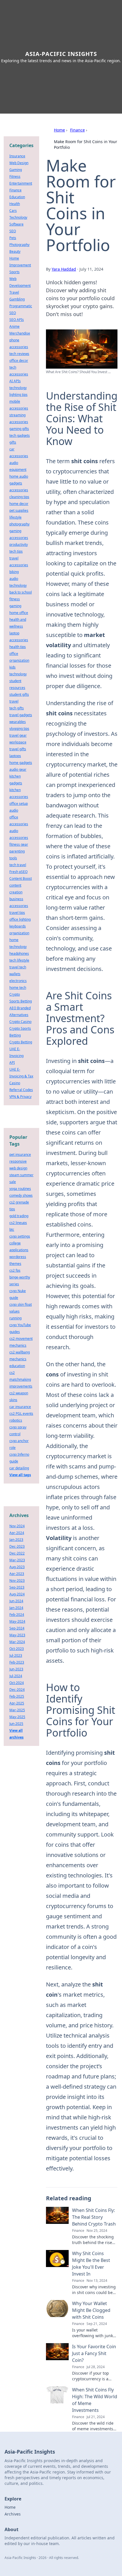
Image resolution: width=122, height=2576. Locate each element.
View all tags (20, 1475)
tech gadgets (20, 435)
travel (14, 701)
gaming (15, 606)
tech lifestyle (19, 960)
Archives (13, 2514)
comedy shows (21, 1195)
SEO (13, 231)
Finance (77, 130)
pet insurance (20, 1155)
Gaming (16, 170)
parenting (17, 851)
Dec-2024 (17, 1690)
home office (19, 613)
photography (19, 524)
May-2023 (17, 1635)
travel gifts (18, 749)
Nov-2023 (17, 1581)
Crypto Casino (20, 1022)
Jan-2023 (16, 1540)
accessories (19, 490)
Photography (19, 245)
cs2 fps (15, 1270)
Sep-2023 (17, 1587)
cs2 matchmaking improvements (21, 1379)
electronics (18, 981)
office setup (19, 804)
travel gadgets (21, 715)
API (12, 1063)
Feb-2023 (17, 1662)
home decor (19, 504)
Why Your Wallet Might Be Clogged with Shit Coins (91, 2310)
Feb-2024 (17, 1615)
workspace (18, 742)
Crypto (15, 994)
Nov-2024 (17, 1526)
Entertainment (21, 183)
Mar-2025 (17, 1710)
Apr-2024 (17, 1533)
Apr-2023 (17, 1574)
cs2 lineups (18, 1223)
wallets (15, 974)
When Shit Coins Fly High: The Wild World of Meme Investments (95, 2400)
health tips (18, 647)
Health (15, 204)
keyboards (18, 926)
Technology (18, 217)
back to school (21, 592)
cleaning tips (19, 497)
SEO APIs (17, 320)
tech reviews (19, 354)
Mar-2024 (17, 1642)
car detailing (19, 1468)
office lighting (20, 919)
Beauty (15, 251)
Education (17, 197)
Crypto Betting (21, 1042)
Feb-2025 (17, 1696)
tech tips (16, 551)
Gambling (17, 299)
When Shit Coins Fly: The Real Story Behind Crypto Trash (94, 2217)
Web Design (19, 163)
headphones (19, 953)
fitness (15, 599)
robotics (16, 1420)
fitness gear (19, 844)
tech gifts (17, 708)
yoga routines (20, 1189)
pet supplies (19, 510)
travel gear (18, 735)
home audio (19, 476)
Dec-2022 (17, 1553)
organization (19, 933)
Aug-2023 (17, 1567)
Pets (13, 238)
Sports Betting (21, 1001)
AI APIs (15, 381)
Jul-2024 (16, 1676)
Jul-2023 (16, 1655)
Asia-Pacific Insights (61, 54)
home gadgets (21, 763)
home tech (18, 988)
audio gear (18, 769)
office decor (19, 361)
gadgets (16, 483)
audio (14, 810)
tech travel (18, 865)
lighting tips (18, 395)
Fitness (15, 176)
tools (13, 858)
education (17, 1366)
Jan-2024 (16, 1608)
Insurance (17, 156)
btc (12, 1229)
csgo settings (20, 1236)
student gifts (19, 694)
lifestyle (15, 517)
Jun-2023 (16, 1669)
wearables (18, 722)
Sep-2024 (17, 1628)
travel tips (17, 913)
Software (16, 224)
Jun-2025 (16, 1724)
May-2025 (17, 1717)
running (15, 1318)
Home (59, 130)
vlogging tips (19, 729)
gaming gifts (19, 429)
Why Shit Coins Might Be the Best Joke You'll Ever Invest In (91, 2264)
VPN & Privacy (20, 1097)
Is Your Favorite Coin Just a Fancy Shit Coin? (94, 2353)
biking (14, 572)
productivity (19, 545)
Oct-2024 (17, 1683)
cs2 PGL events (21, 1414)
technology (18, 388)
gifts (13, 442)
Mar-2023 (17, 1560)
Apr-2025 (17, 1703)
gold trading (19, 1216)
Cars (13, 211)
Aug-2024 (17, 1594)
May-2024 (17, 1621)
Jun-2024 (16, 1601)
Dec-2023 (17, 1546)
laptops (15, 756)
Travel (14, 292)
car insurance (20, 1407)
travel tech (18, 967)
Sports (14, 272)
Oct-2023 (17, 1649)
